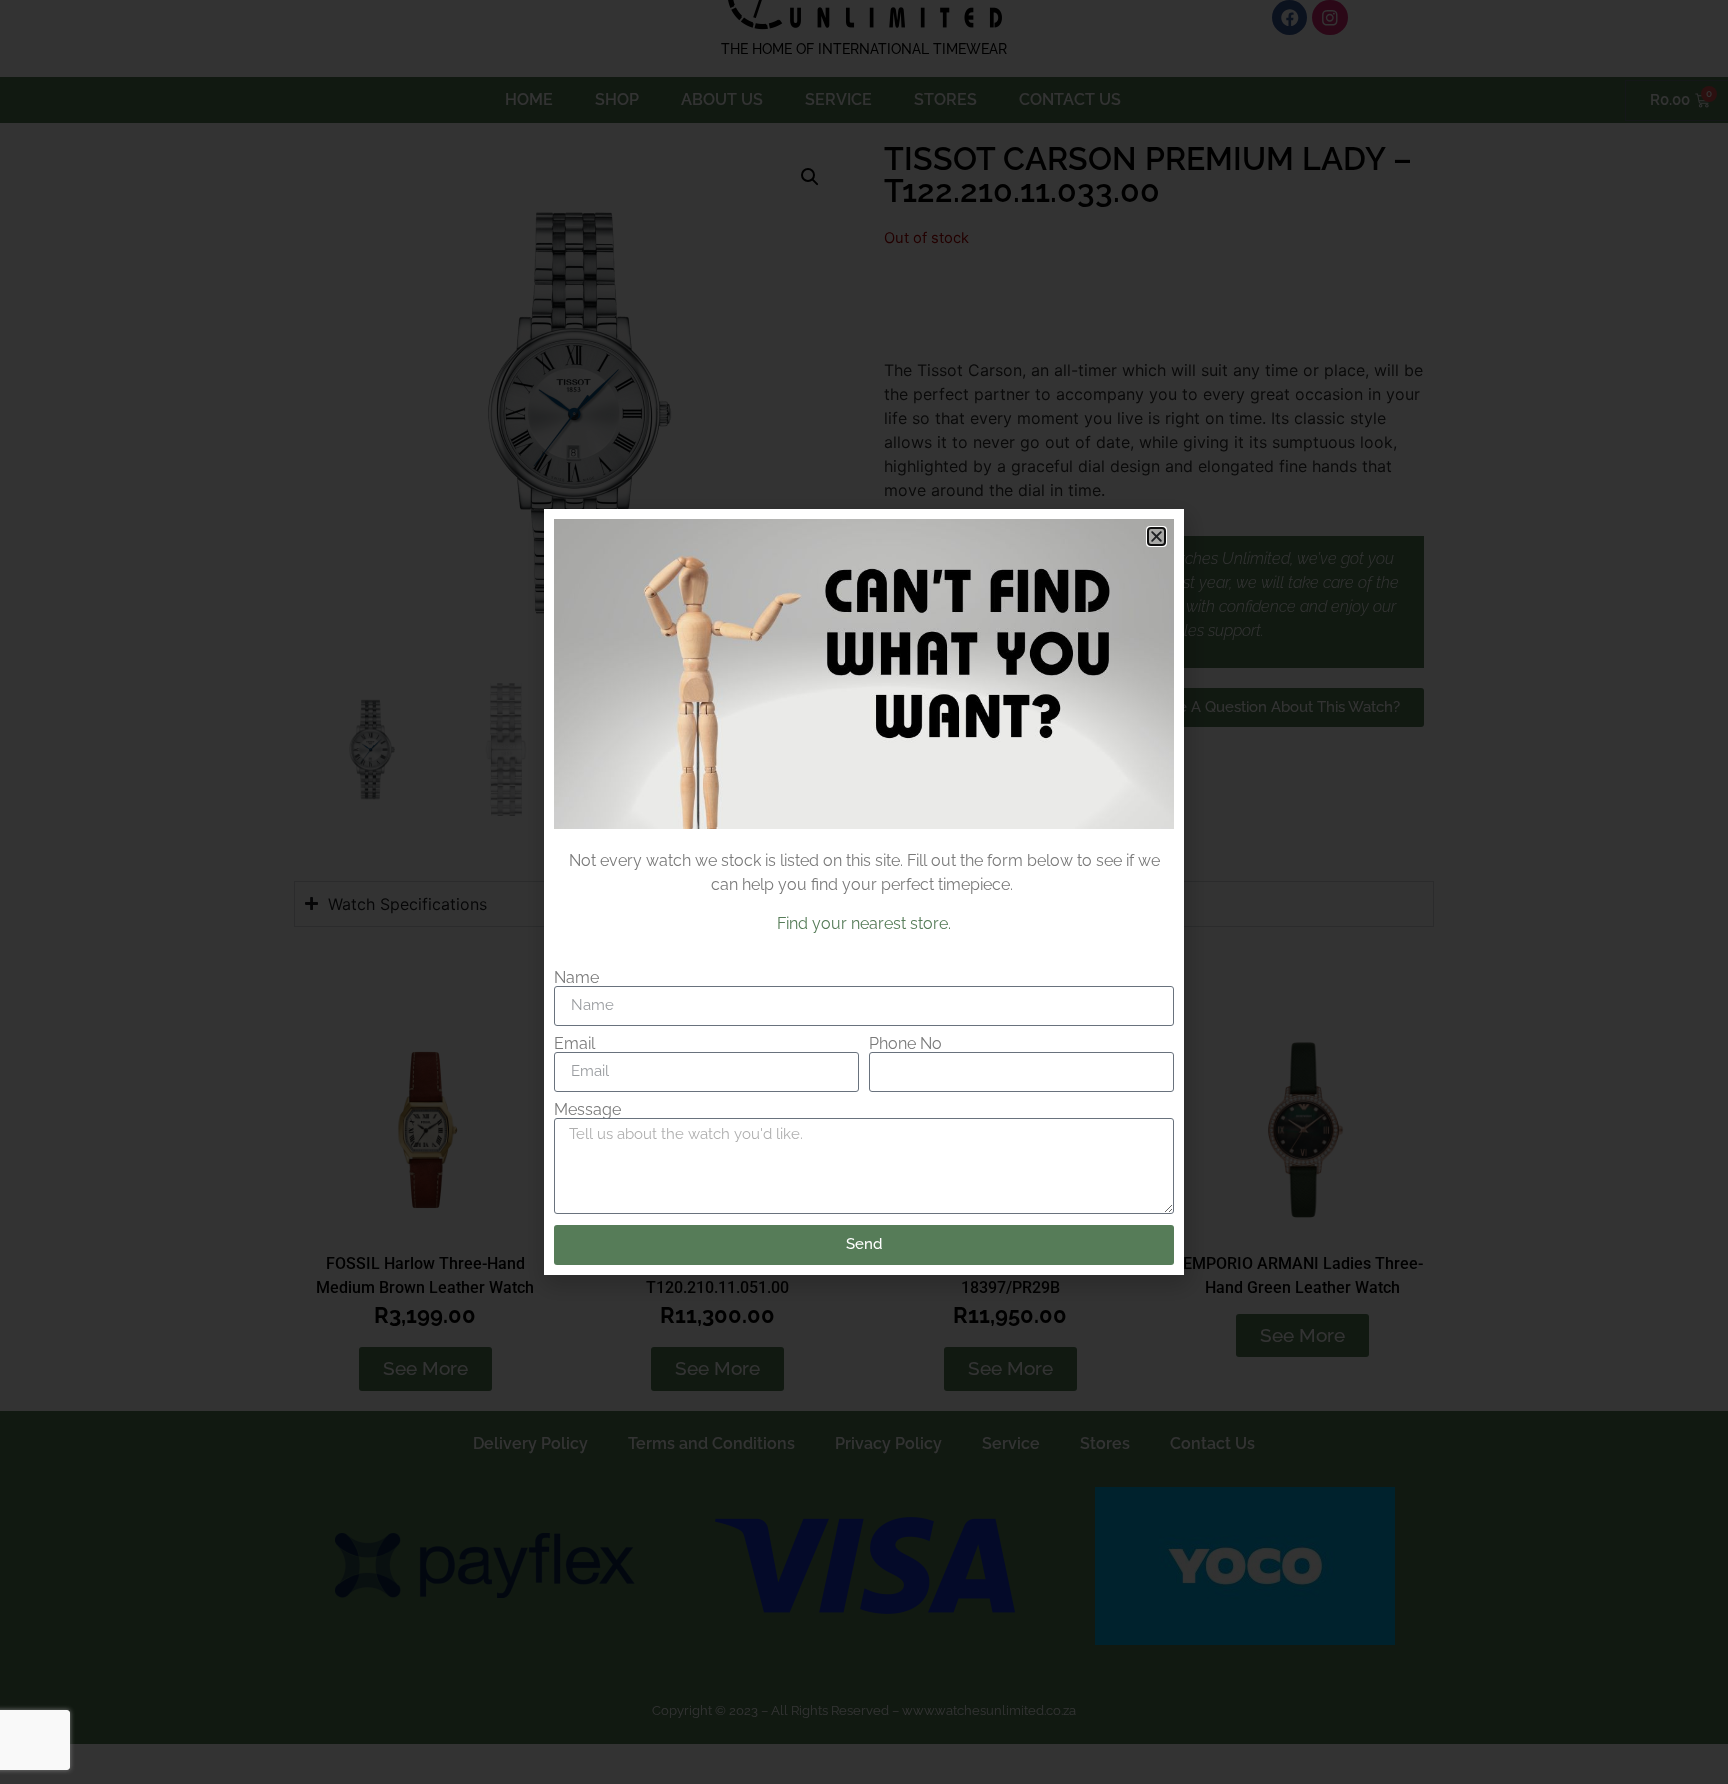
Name (576, 978)
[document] (864, 892)
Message (587, 1110)
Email (574, 1044)
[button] (1156, 536)
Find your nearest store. (864, 923)
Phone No (905, 1044)
